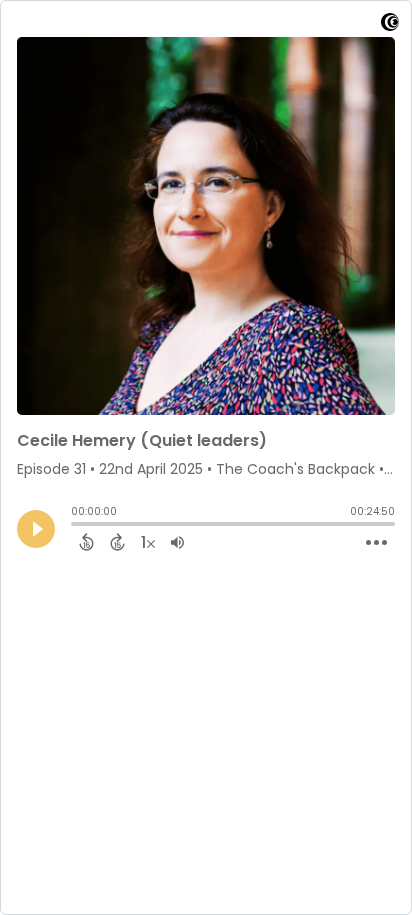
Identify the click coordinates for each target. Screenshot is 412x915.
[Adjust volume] (177, 542)
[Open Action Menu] (376, 543)
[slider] (76, 526)
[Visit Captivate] (390, 25)
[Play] (36, 529)
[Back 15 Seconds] (86, 542)
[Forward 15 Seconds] (117, 542)
